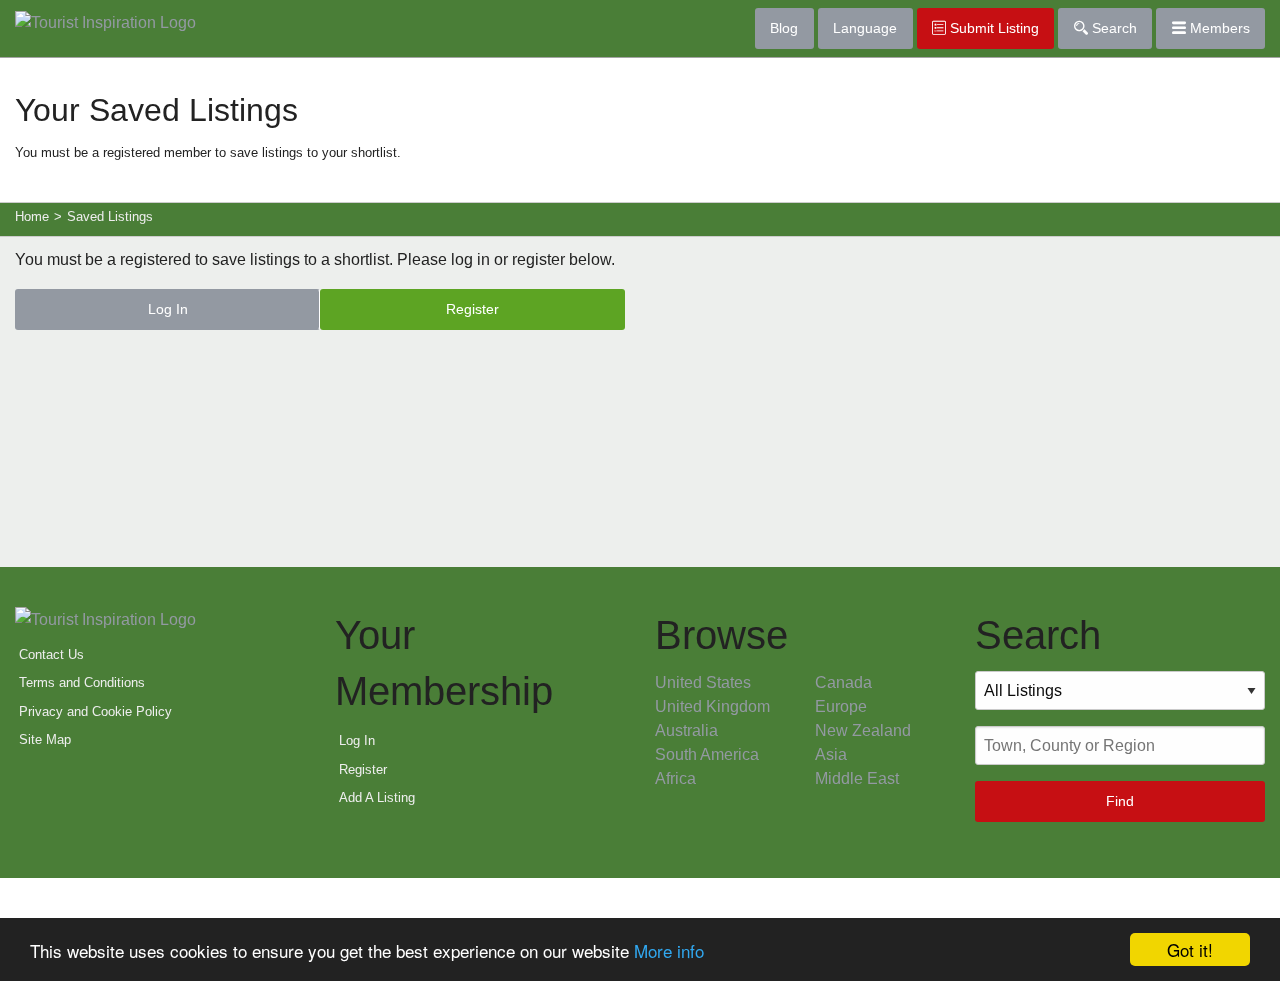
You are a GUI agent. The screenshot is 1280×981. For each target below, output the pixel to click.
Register (472, 309)
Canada (843, 682)
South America (707, 754)
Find (1120, 801)
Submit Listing (992, 28)
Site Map (45, 739)
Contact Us (51, 654)
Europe (841, 706)
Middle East (857, 778)
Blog (784, 28)
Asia (831, 754)
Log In (168, 309)
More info (669, 950)
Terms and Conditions (82, 682)
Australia (686, 730)
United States (703, 682)
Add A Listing (377, 797)
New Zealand (863, 730)
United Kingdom (712, 706)
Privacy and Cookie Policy (95, 711)
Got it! (1190, 949)
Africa (675, 778)
